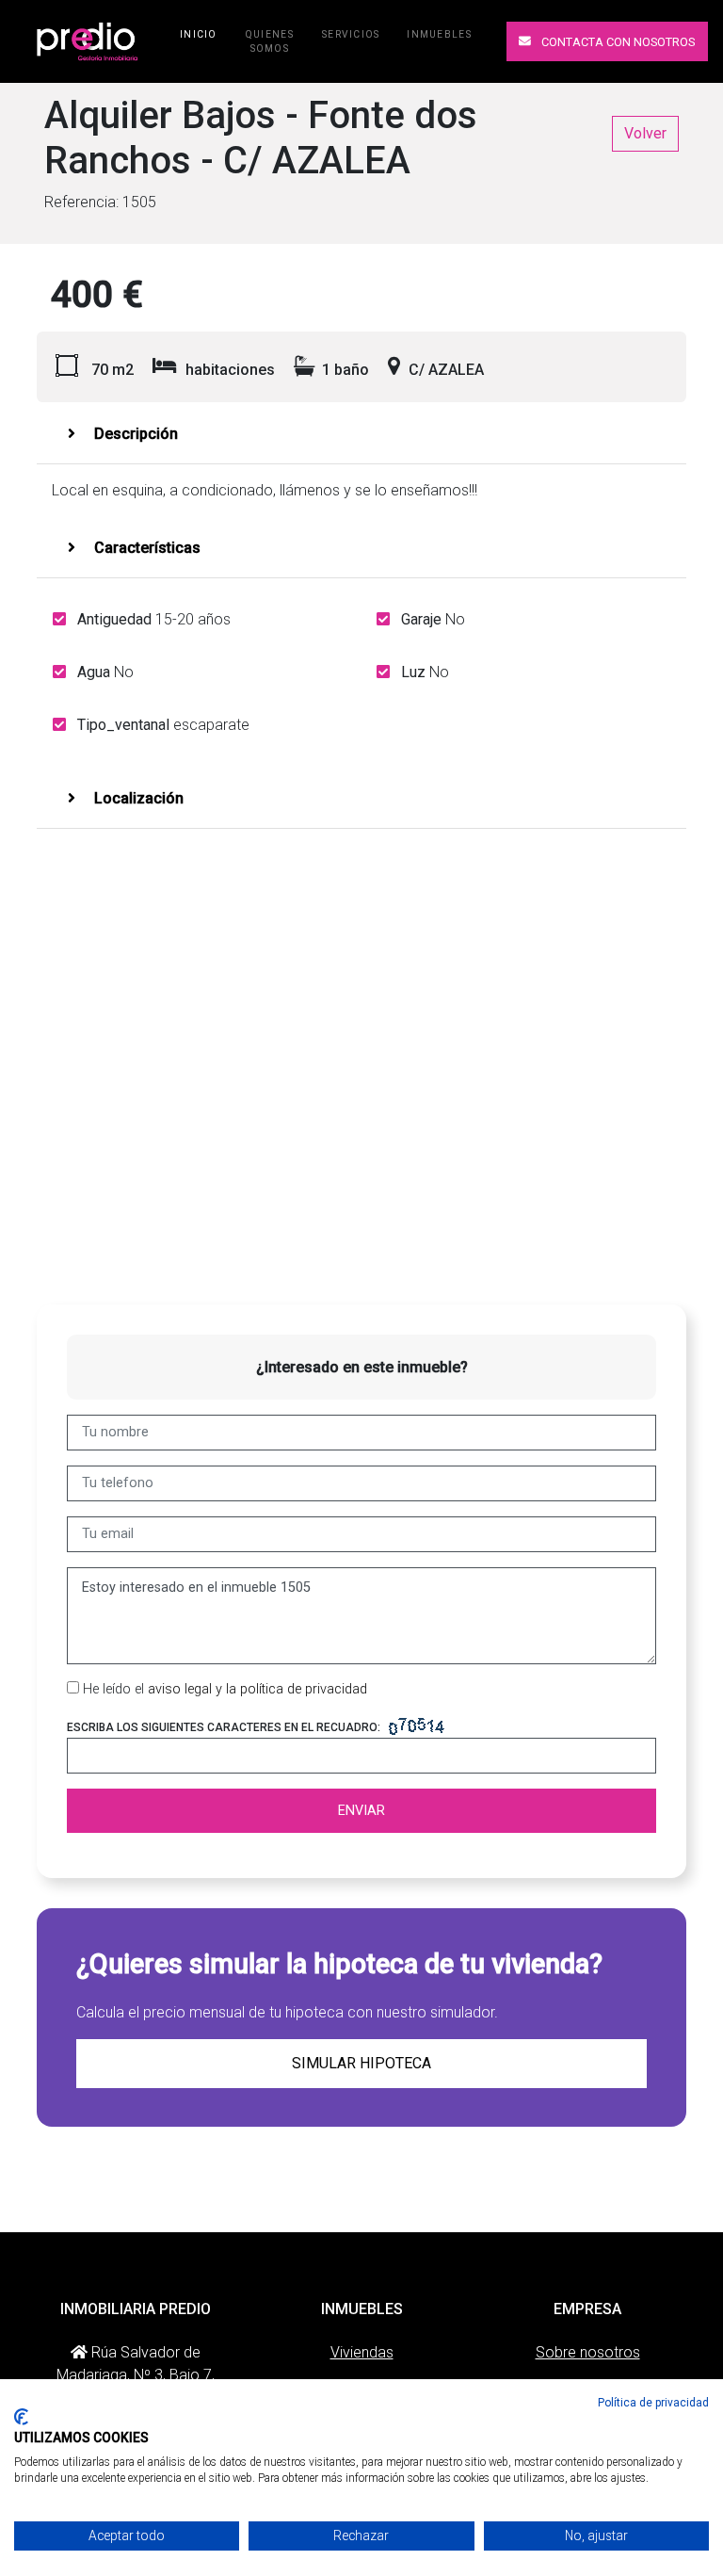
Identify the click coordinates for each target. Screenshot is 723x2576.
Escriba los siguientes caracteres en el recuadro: (224, 1727)
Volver (645, 133)
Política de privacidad (653, 2403)
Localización (137, 798)
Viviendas (362, 2352)
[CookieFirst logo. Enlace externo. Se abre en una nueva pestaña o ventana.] (21, 2417)
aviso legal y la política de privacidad (257, 1689)
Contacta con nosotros (617, 42)
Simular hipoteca (361, 2063)
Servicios (351, 34)
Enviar (361, 1811)
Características (145, 548)
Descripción (134, 434)
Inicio (202, 34)
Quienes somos (270, 41)
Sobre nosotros (588, 2352)
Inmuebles (439, 34)
